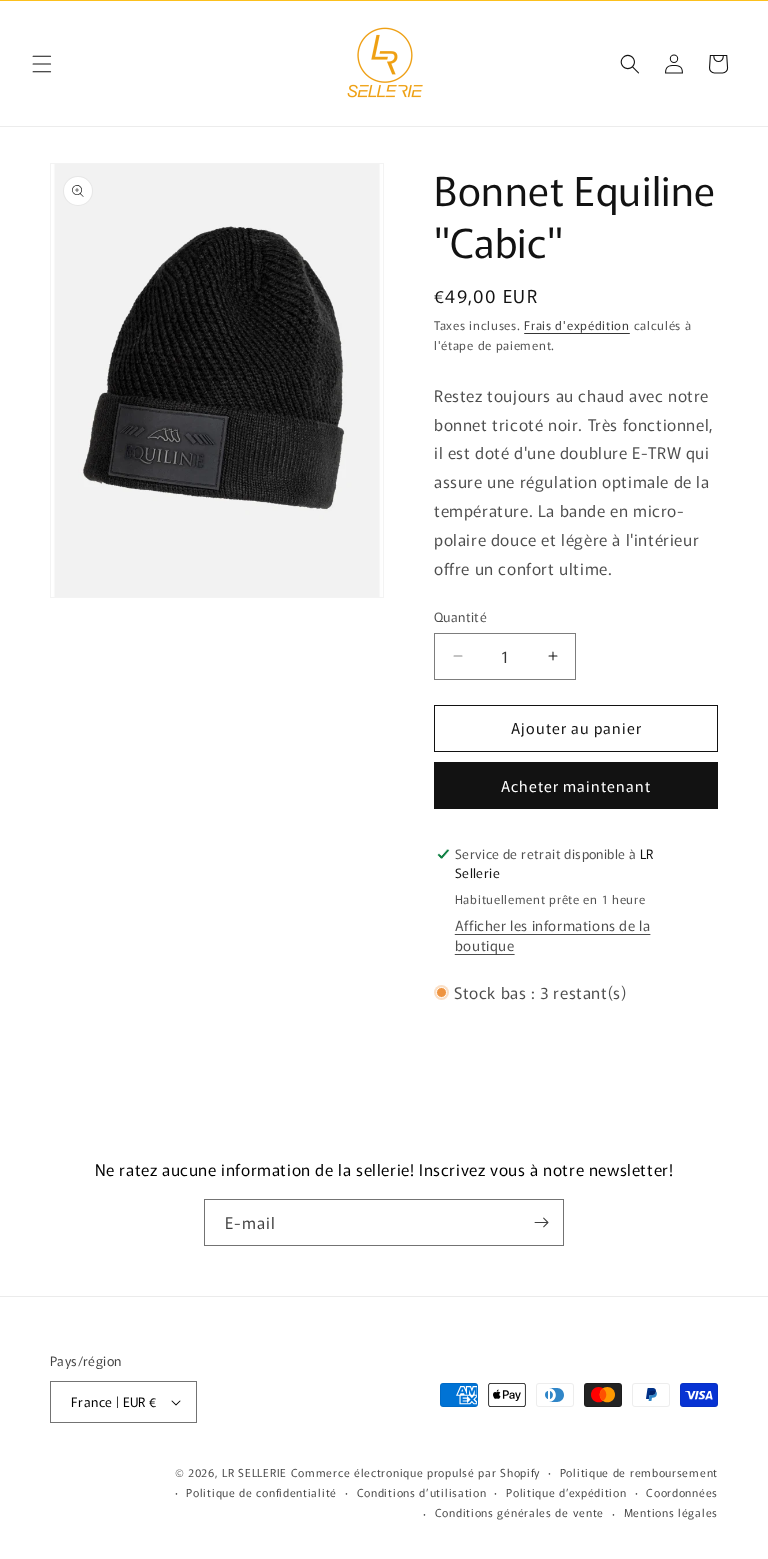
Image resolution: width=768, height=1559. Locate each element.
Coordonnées (682, 1492)
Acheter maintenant (576, 785)
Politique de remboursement (639, 1472)
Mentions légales (671, 1512)
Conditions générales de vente (519, 1512)
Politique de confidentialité (261, 1492)
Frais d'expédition (577, 324)
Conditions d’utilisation (422, 1492)
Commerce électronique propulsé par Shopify (415, 1472)
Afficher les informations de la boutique (553, 935)
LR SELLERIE (254, 1472)
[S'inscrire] (541, 1222)
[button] (42, 64)
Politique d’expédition (566, 1492)
